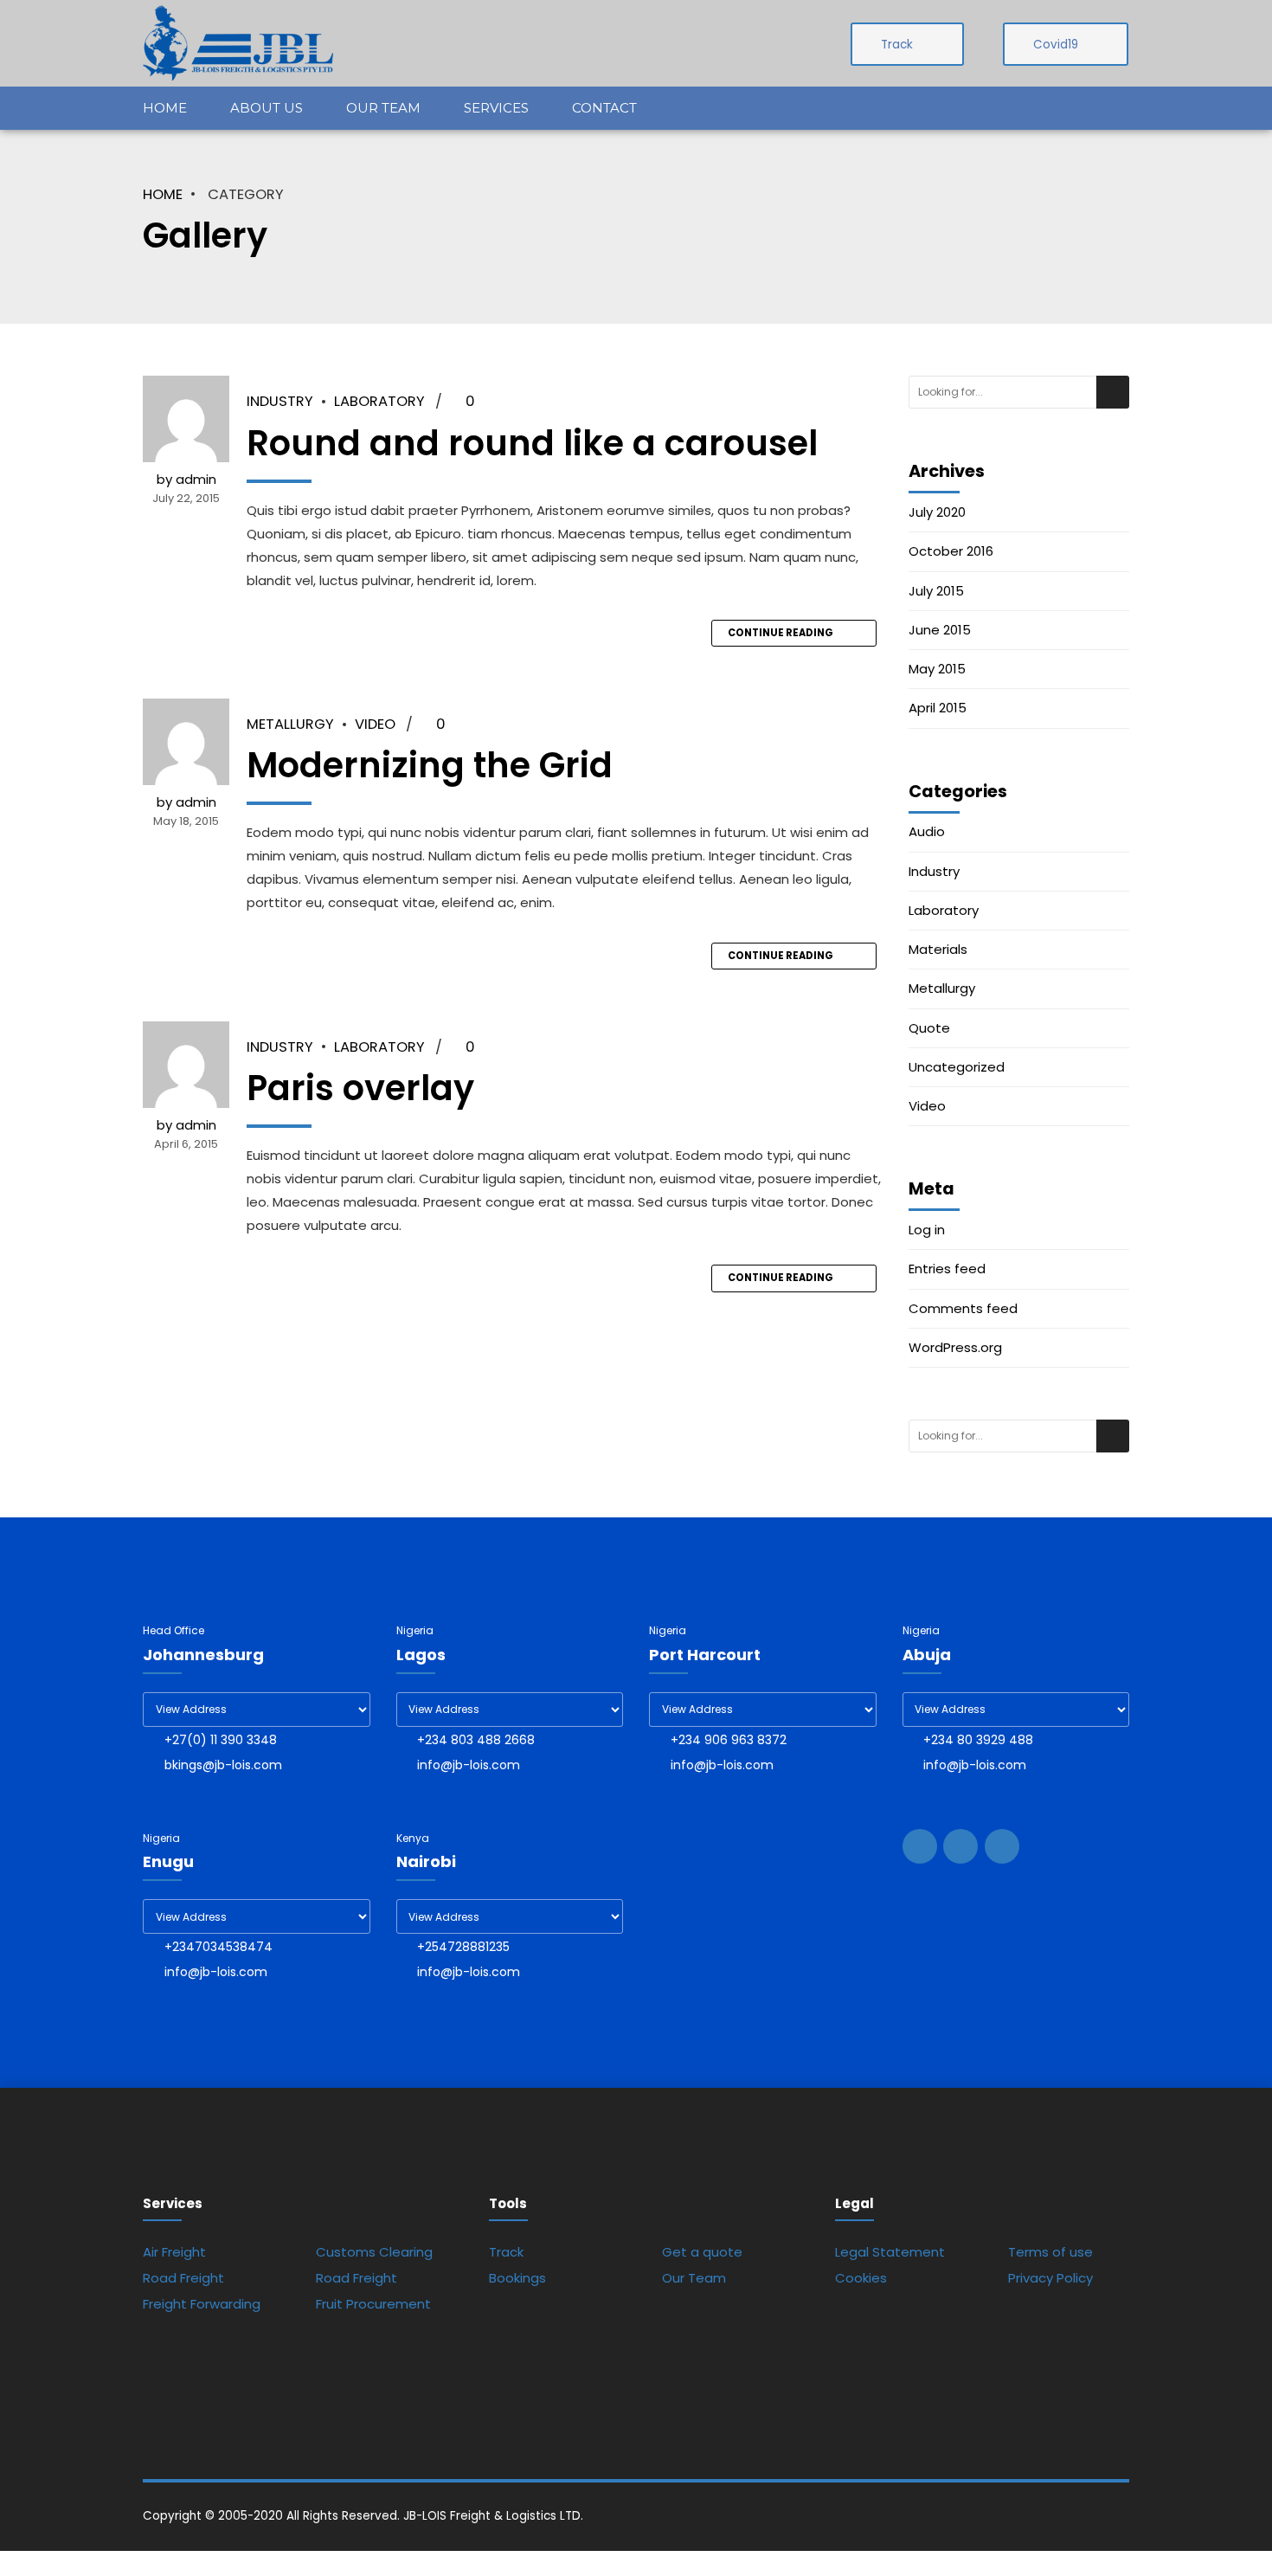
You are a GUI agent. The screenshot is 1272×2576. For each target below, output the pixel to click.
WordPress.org (955, 1348)
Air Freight (174, 2252)
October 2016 (951, 551)
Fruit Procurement (373, 2304)
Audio (927, 832)
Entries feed (947, 1269)
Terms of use (1050, 2252)
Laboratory (379, 401)
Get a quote (702, 2252)
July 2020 (937, 512)
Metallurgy (290, 724)
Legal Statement (890, 2252)
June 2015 (940, 630)
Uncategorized (957, 1067)
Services (496, 108)
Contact (604, 108)
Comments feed (963, 1309)
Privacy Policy (1050, 2278)
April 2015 (938, 708)
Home (165, 108)
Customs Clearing (374, 2252)
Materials (938, 950)
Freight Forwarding (202, 2304)
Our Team (383, 108)
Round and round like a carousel (532, 443)
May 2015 (937, 669)
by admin (186, 479)
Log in (927, 1230)
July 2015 (936, 591)
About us (267, 108)
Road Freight (183, 2278)
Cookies (861, 2278)
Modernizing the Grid (430, 765)
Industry (280, 401)
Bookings (517, 2278)
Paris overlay (360, 1088)
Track (506, 2252)
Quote (929, 1028)
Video (375, 724)
